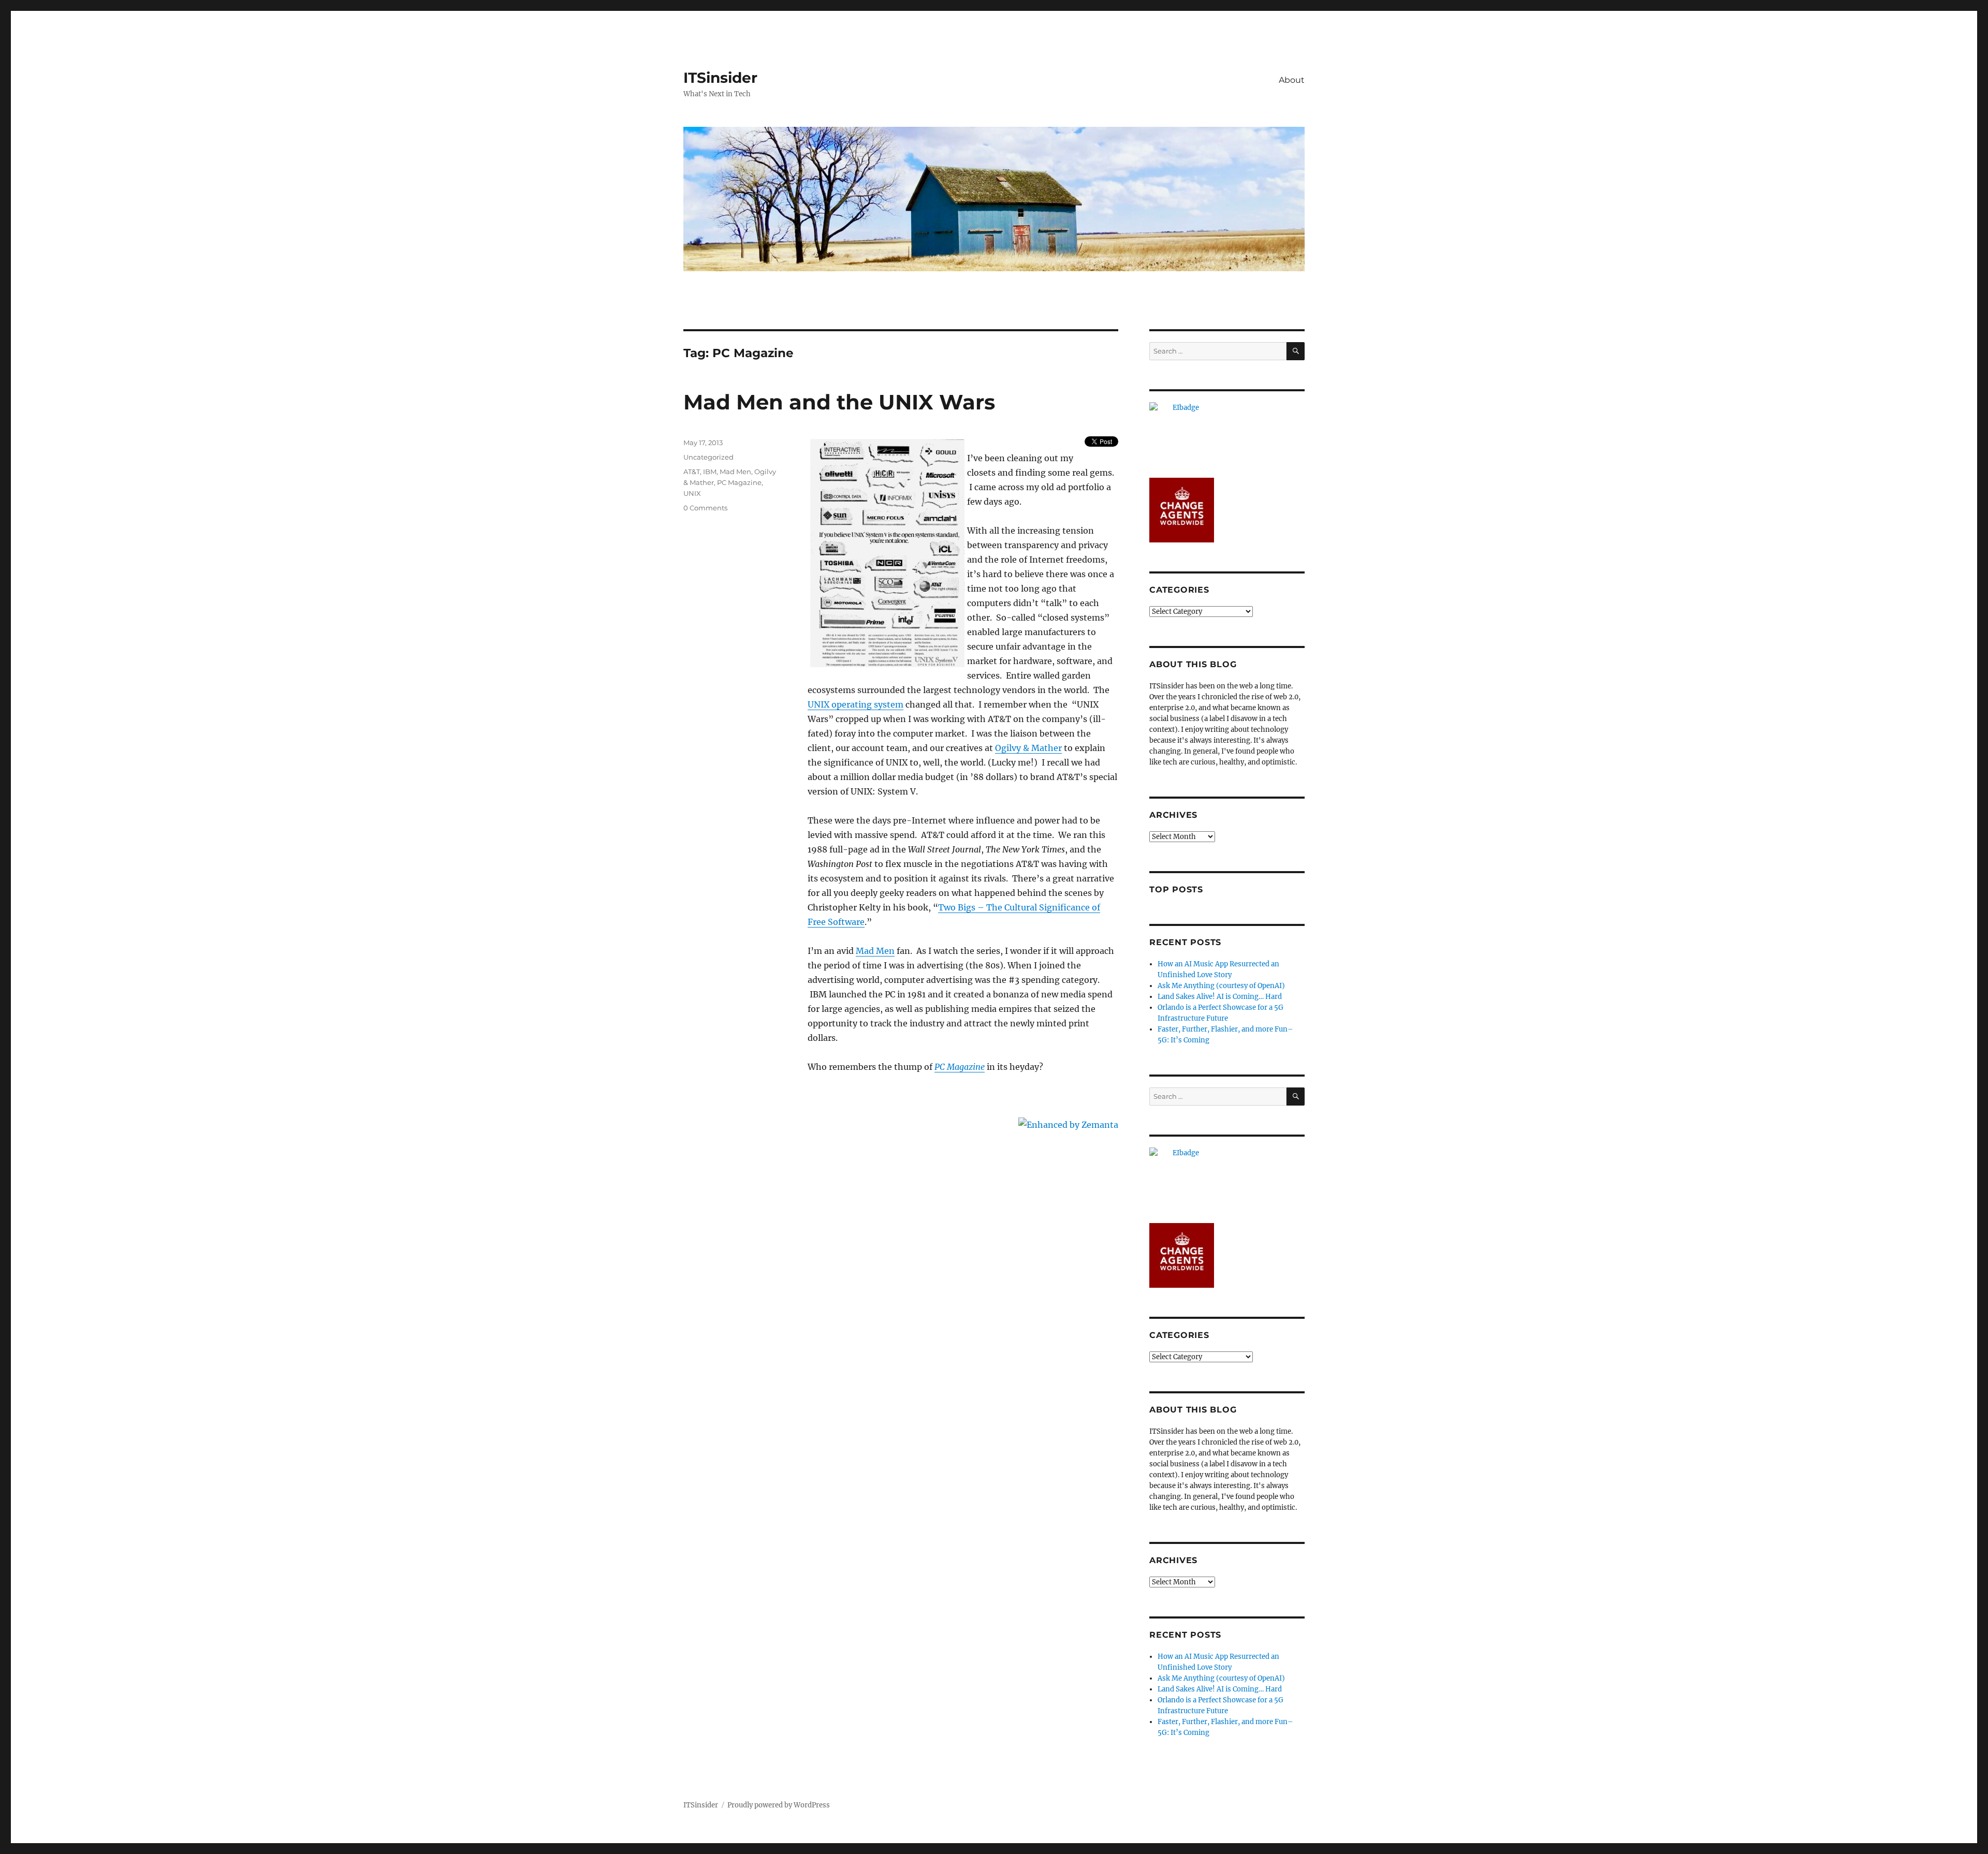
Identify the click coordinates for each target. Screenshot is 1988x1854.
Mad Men (875, 951)
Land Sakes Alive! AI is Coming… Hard (1220, 997)
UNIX (692, 493)
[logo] (1227, 435)
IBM (710, 472)
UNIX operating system (856, 704)
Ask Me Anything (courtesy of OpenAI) (1221, 986)
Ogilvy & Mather (1028, 748)
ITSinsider (720, 78)
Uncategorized (708, 457)
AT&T (692, 472)
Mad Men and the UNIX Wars (839, 402)
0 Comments (705, 508)
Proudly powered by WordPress (779, 1805)
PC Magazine (960, 1067)
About (1292, 80)
